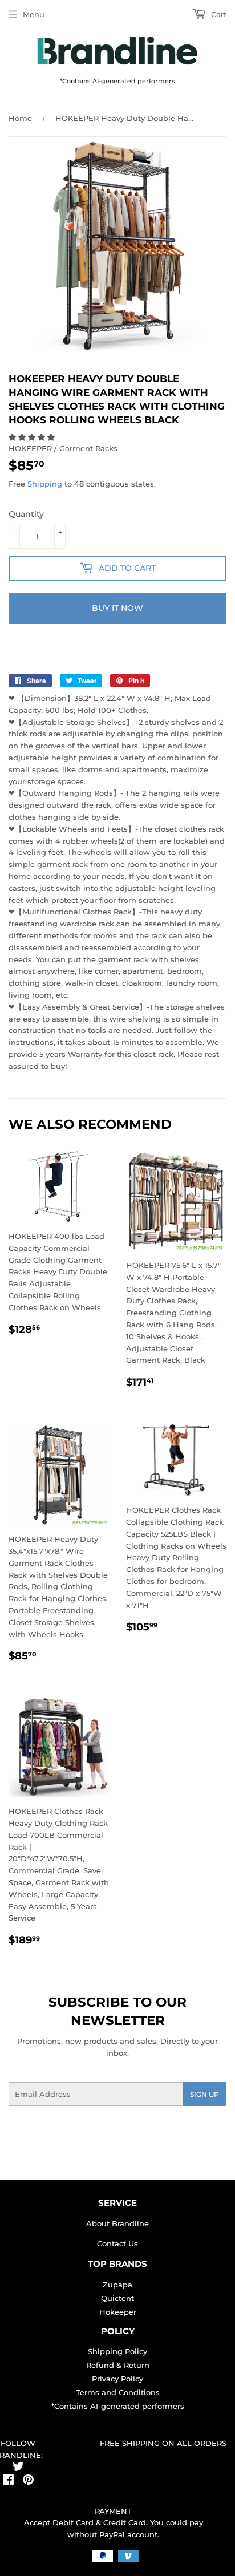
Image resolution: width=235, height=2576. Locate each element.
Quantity (26, 514)
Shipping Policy (117, 2351)
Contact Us (117, 2243)
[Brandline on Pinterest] (28, 2481)
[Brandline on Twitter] (18, 2468)
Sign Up (204, 2094)
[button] (33, 437)
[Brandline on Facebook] (8, 2481)
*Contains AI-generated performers (118, 2406)
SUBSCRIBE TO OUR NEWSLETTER (117, 2011)
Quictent (117, 2298)
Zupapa (117, 2285)
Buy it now (117, 608)
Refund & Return (118, 2365)
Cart (218, 14)
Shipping (45, 484)
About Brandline (117, 2223)
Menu (34, 14)
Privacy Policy (117, 2379)
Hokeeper (118, 2312)
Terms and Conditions (118, 2392)
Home (20, 118)
